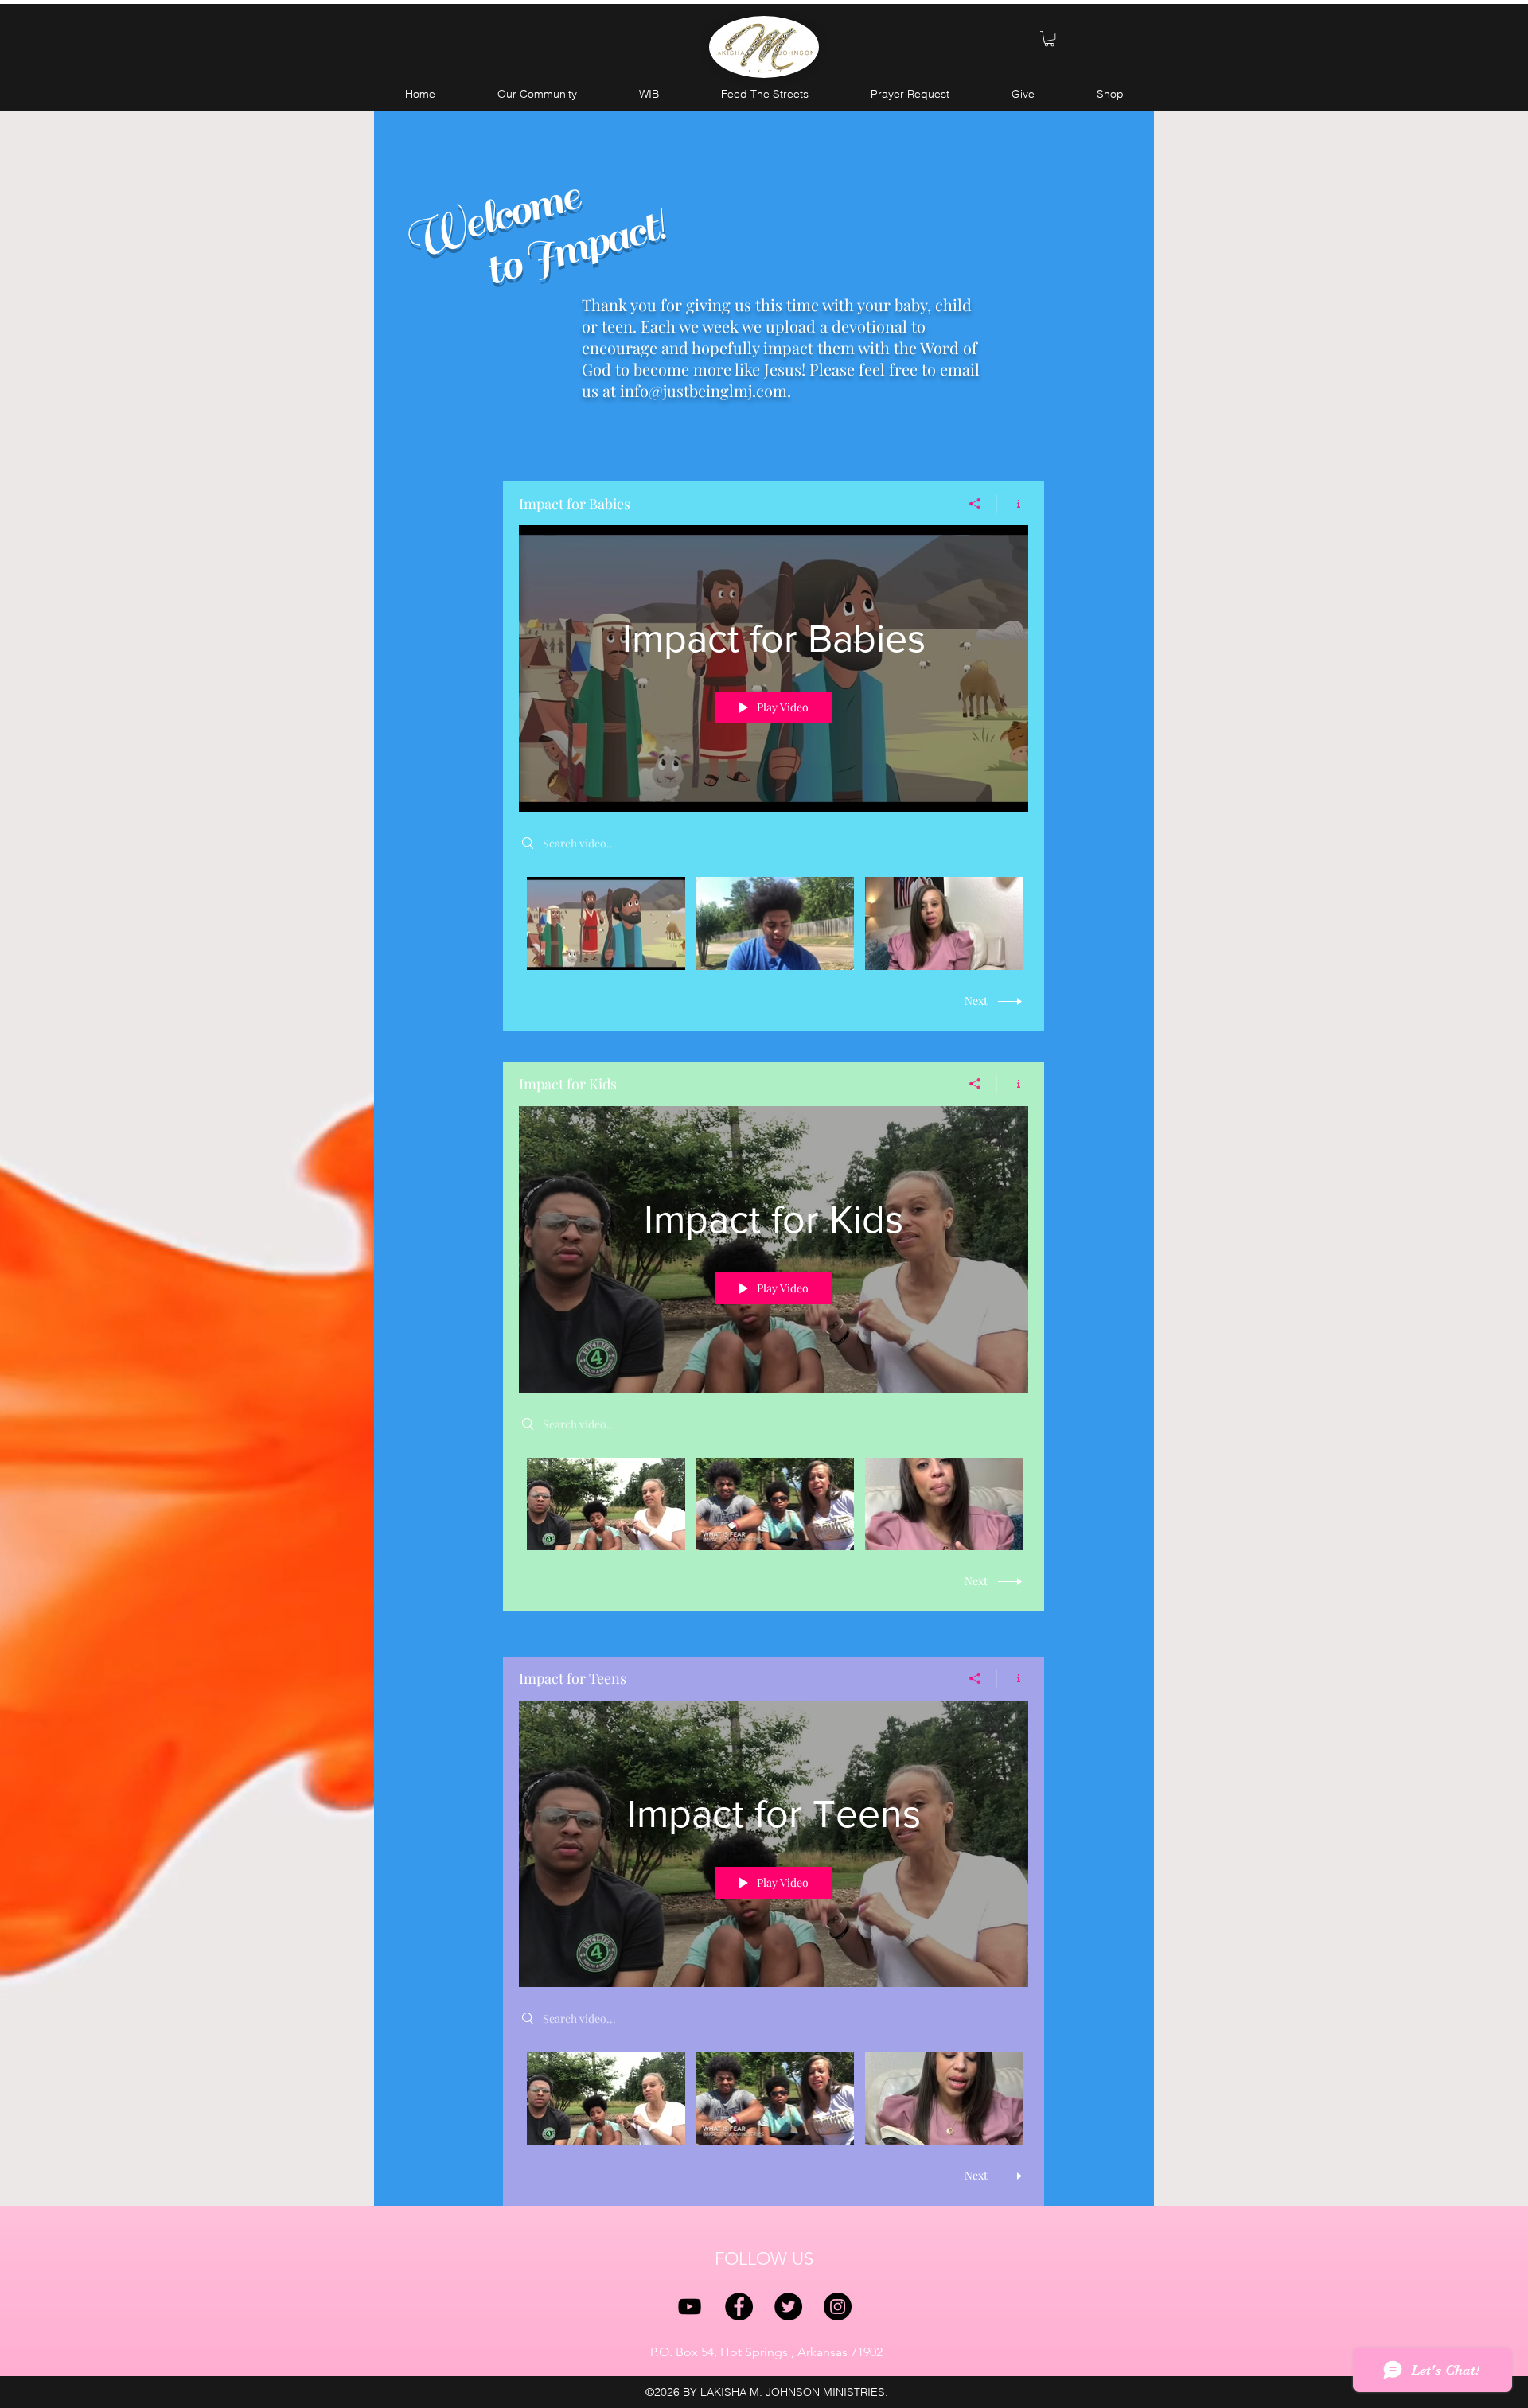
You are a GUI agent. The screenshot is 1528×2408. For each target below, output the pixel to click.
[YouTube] (690, 2307)
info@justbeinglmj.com (704, 390)
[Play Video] (606, 923)
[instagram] (838, 2307)
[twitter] (788, 2307)
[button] (1049, 39)
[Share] (975, 504)
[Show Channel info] (1013, 504)
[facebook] (739, 2307)
